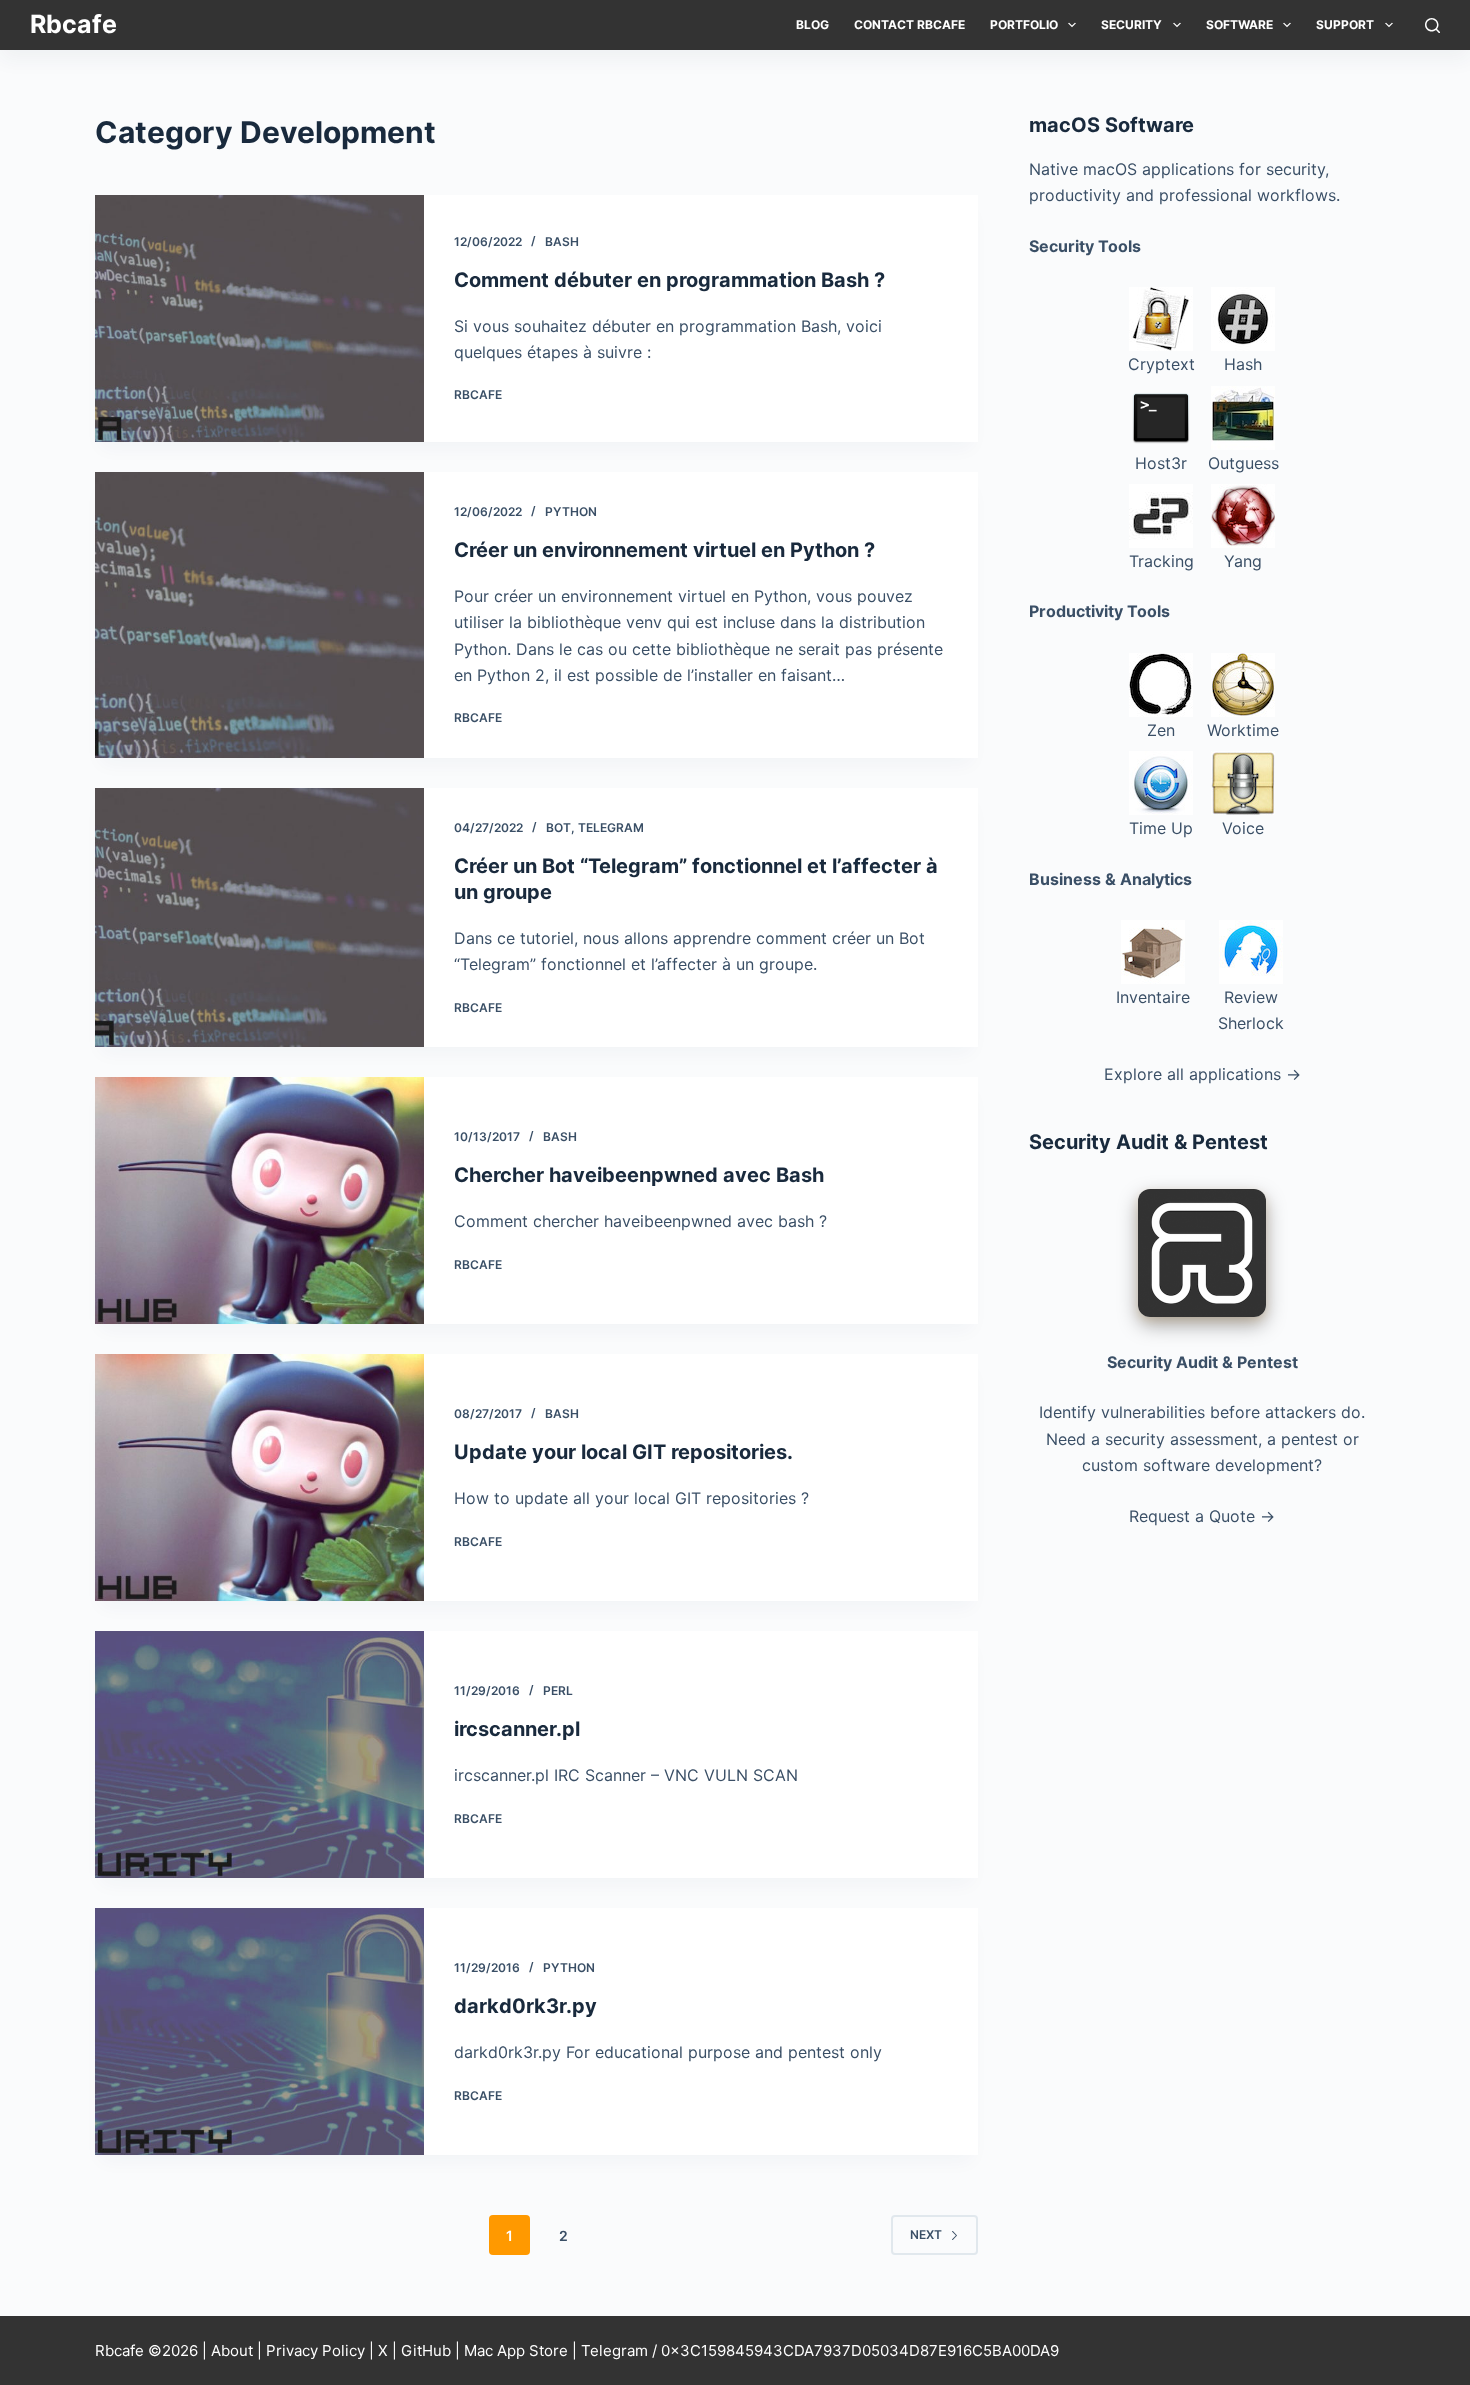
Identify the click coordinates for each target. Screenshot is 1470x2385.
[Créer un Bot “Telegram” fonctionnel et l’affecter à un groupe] (259, 917)
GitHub (426, 2350)
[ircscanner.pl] (259, 1754)
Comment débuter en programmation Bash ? (669, 280)
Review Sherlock (1251, 1010)
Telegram (611, 827)
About (232, 2350)
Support (1345, 24)
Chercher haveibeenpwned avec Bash (639, 1175)
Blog (812, 24)
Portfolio (1024, 24)
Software (1239, 24)
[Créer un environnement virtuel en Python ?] (259, 615)
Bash (562, 241)
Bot (558, 827)
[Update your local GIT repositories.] (259, 1477)
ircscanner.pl (517, 1729)
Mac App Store (516, 2350)
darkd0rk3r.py (525, 2006)
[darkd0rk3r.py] (259, 2031)
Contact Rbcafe (909, 24)
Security (1131, 24)
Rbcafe (73, 24)
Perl (558, 1690)
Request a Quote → (1202, 1516)
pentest (1309, 1439)
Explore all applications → (1202, 1074)
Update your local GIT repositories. (623, 1452)
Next (926, 2234)
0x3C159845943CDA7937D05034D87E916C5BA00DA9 (860, 2350)
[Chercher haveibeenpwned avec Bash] (259, 1200)
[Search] (1432, 25)
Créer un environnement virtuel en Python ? (664, 550)
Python (571, 511)
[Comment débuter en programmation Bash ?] (259, 318)
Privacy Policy (315, 2350)
